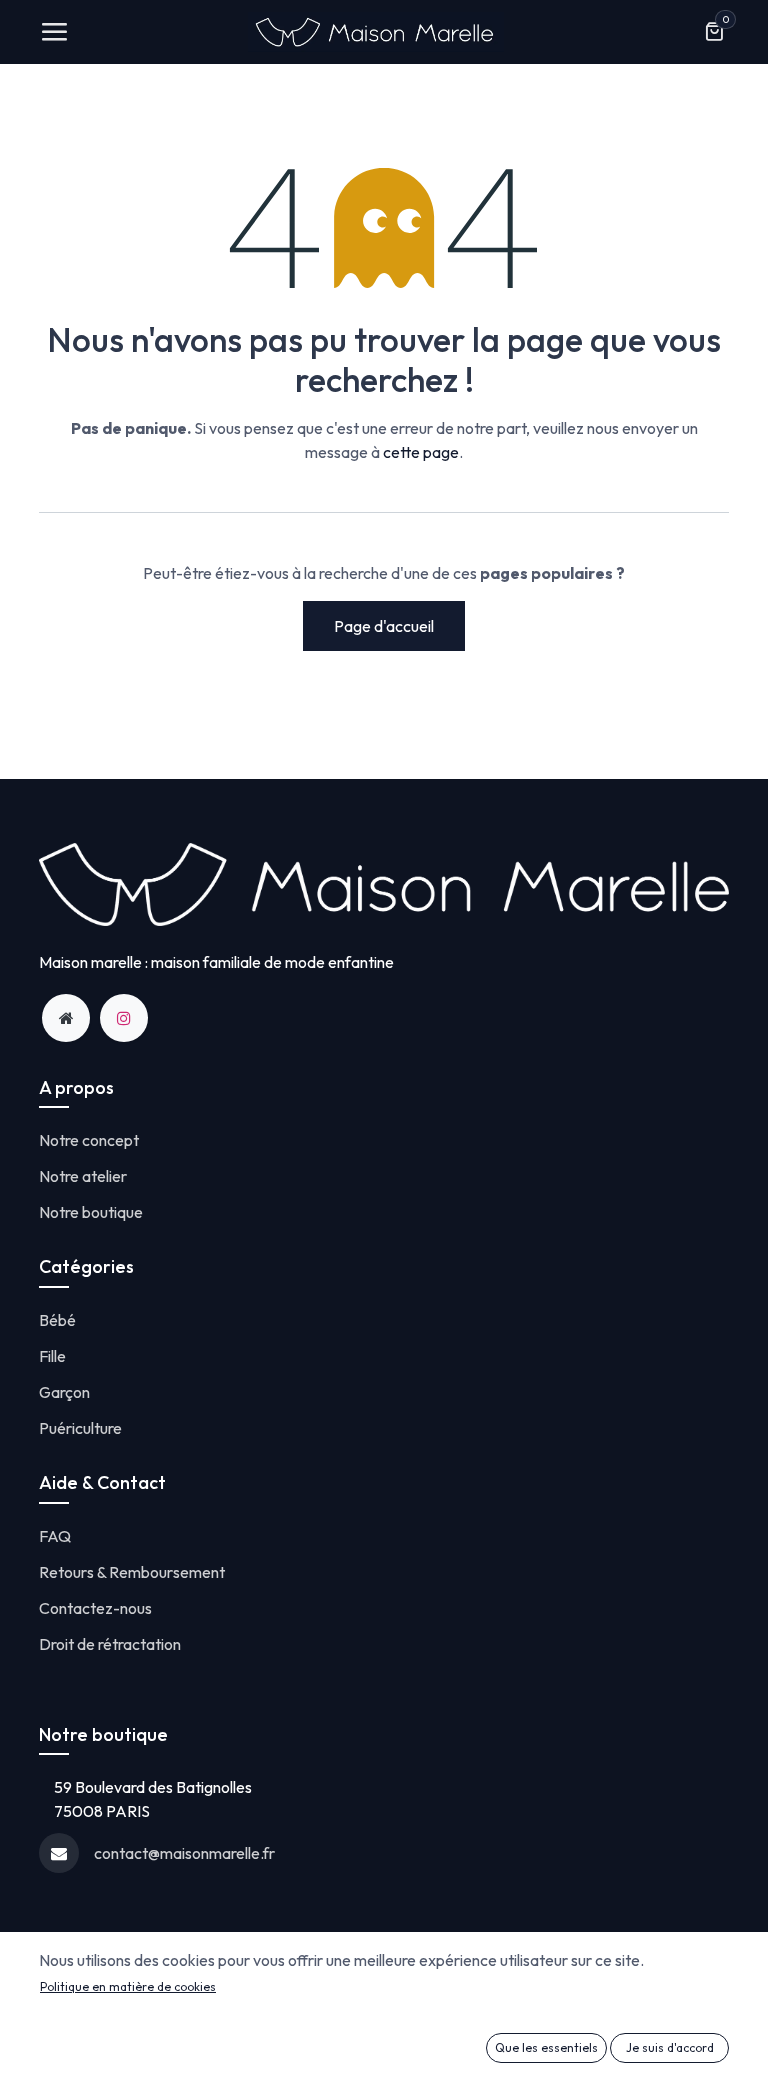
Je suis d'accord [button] (670, 2047)
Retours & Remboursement (132, 1572)
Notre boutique (91, 1212)
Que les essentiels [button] (546, 2047)
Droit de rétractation (110, 1644)
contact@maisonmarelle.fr (184, 1853)
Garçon (64, 1392)
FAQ (55, 1536)
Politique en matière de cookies (128, 1986)
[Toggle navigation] (54, 32)
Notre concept (89, 1140)
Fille (52, 1356)
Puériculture (80, 1428)
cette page (421, 452)
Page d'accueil (384, 626)
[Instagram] (124, 1018)
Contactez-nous (95, 1608)
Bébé (57, 1320)
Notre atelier (83, 1176)
